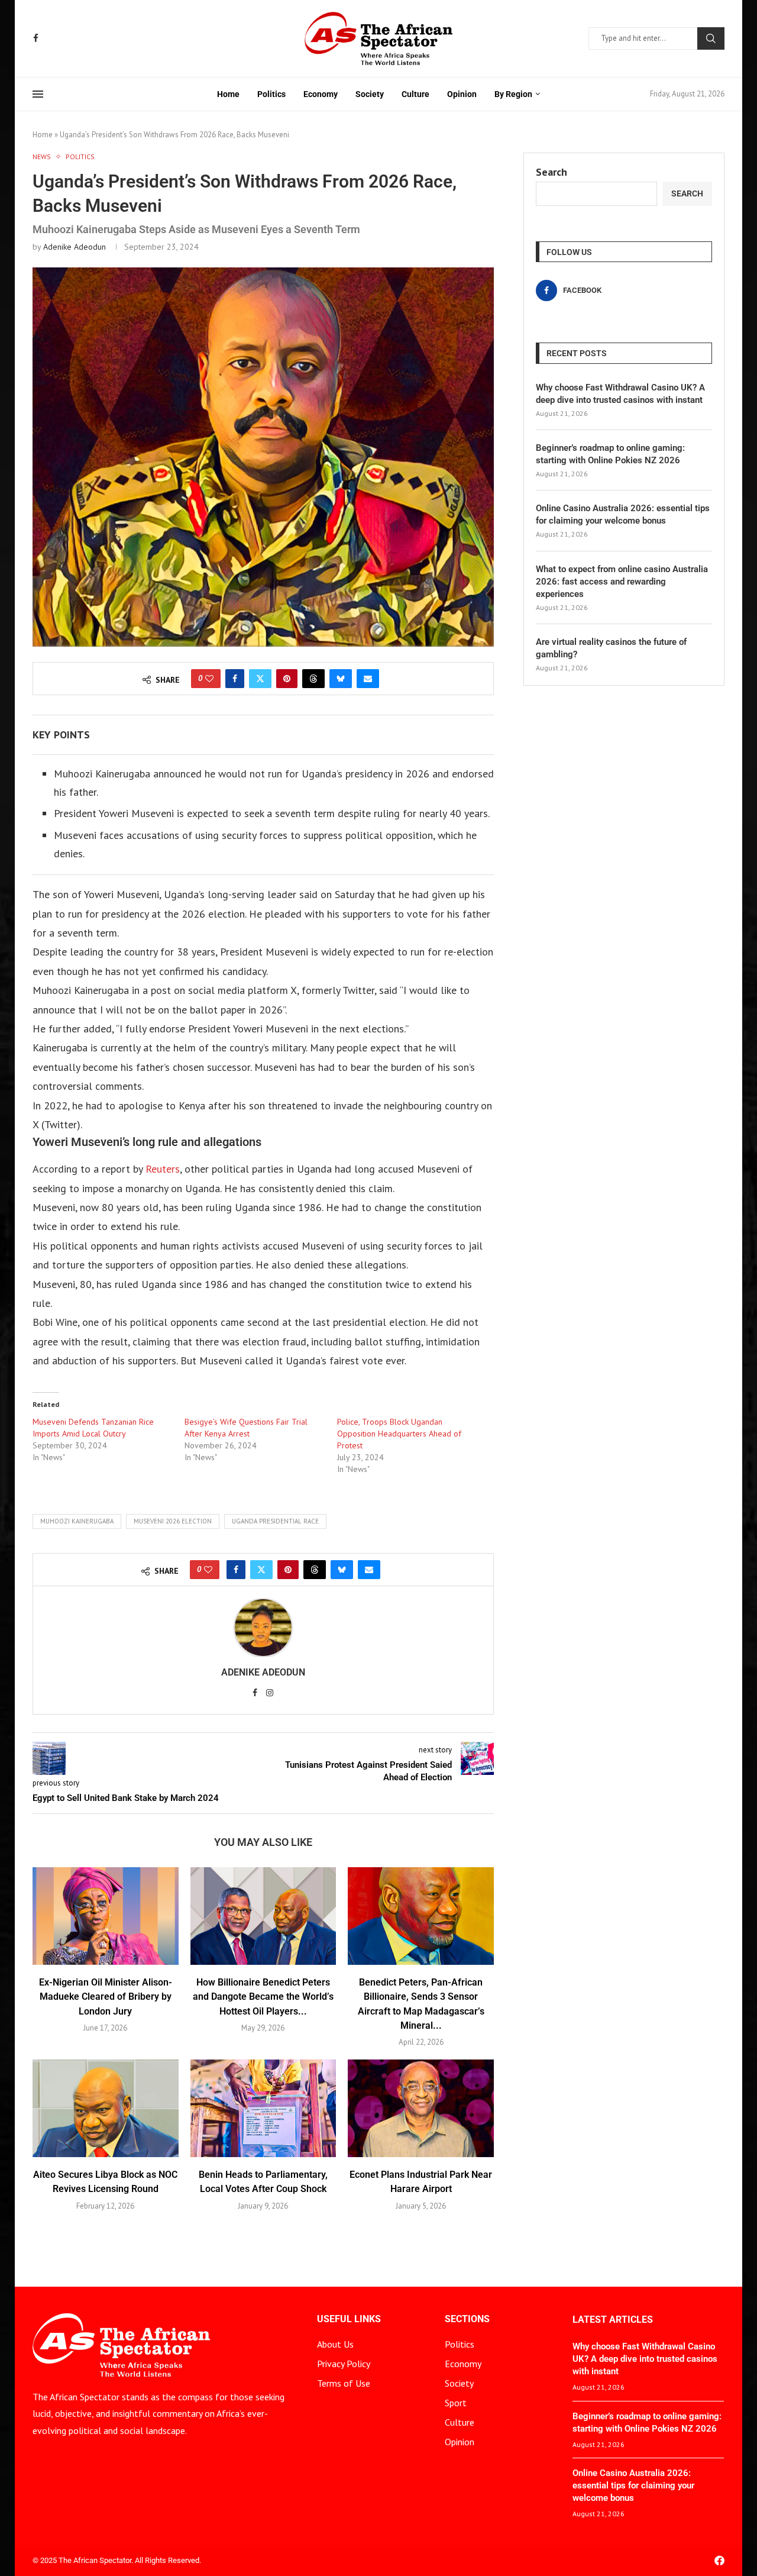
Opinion (462, 94)
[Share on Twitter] (260, 679)
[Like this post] (209, 679)
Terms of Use (344, 2383)
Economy (321, 94)
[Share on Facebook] (235, 679)
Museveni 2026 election (173, 1521)
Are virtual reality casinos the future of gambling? (611, 648)
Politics (271, 94)
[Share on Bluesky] (341, 679)
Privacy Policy (344, 2364)
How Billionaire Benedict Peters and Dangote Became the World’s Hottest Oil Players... (263, 1997)
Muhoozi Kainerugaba (77, 1521)
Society (370, 94)
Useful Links (349, 2319)
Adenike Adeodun (75, 247)
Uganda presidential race (275, 1521)
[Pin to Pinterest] (287, 679)
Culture (415, 94)
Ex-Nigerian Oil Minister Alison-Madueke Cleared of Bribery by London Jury (106, 1997)
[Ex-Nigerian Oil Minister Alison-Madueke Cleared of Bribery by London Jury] (106, 1916)
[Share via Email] (368, 679)
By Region (513, 94)
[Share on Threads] (313, 679)
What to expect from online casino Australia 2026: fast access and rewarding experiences (622, 582)
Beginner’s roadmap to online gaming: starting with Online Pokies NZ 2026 (610, 454)
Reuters (161, 1169)
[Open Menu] (38, 94)
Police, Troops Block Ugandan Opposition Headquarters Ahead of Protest (399, 1434)
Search (711, 38)
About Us (335, 2344)
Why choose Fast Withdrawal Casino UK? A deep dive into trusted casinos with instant (620, 394)
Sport (456, 2403)
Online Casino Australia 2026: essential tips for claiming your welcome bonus (623, 514)
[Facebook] (36, 38)
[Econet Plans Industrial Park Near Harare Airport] (421, 2108)
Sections (467, 2319)
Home (228, 94)
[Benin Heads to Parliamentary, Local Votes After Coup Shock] (263, 2108)
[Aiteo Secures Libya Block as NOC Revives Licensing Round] (106, 2108)
